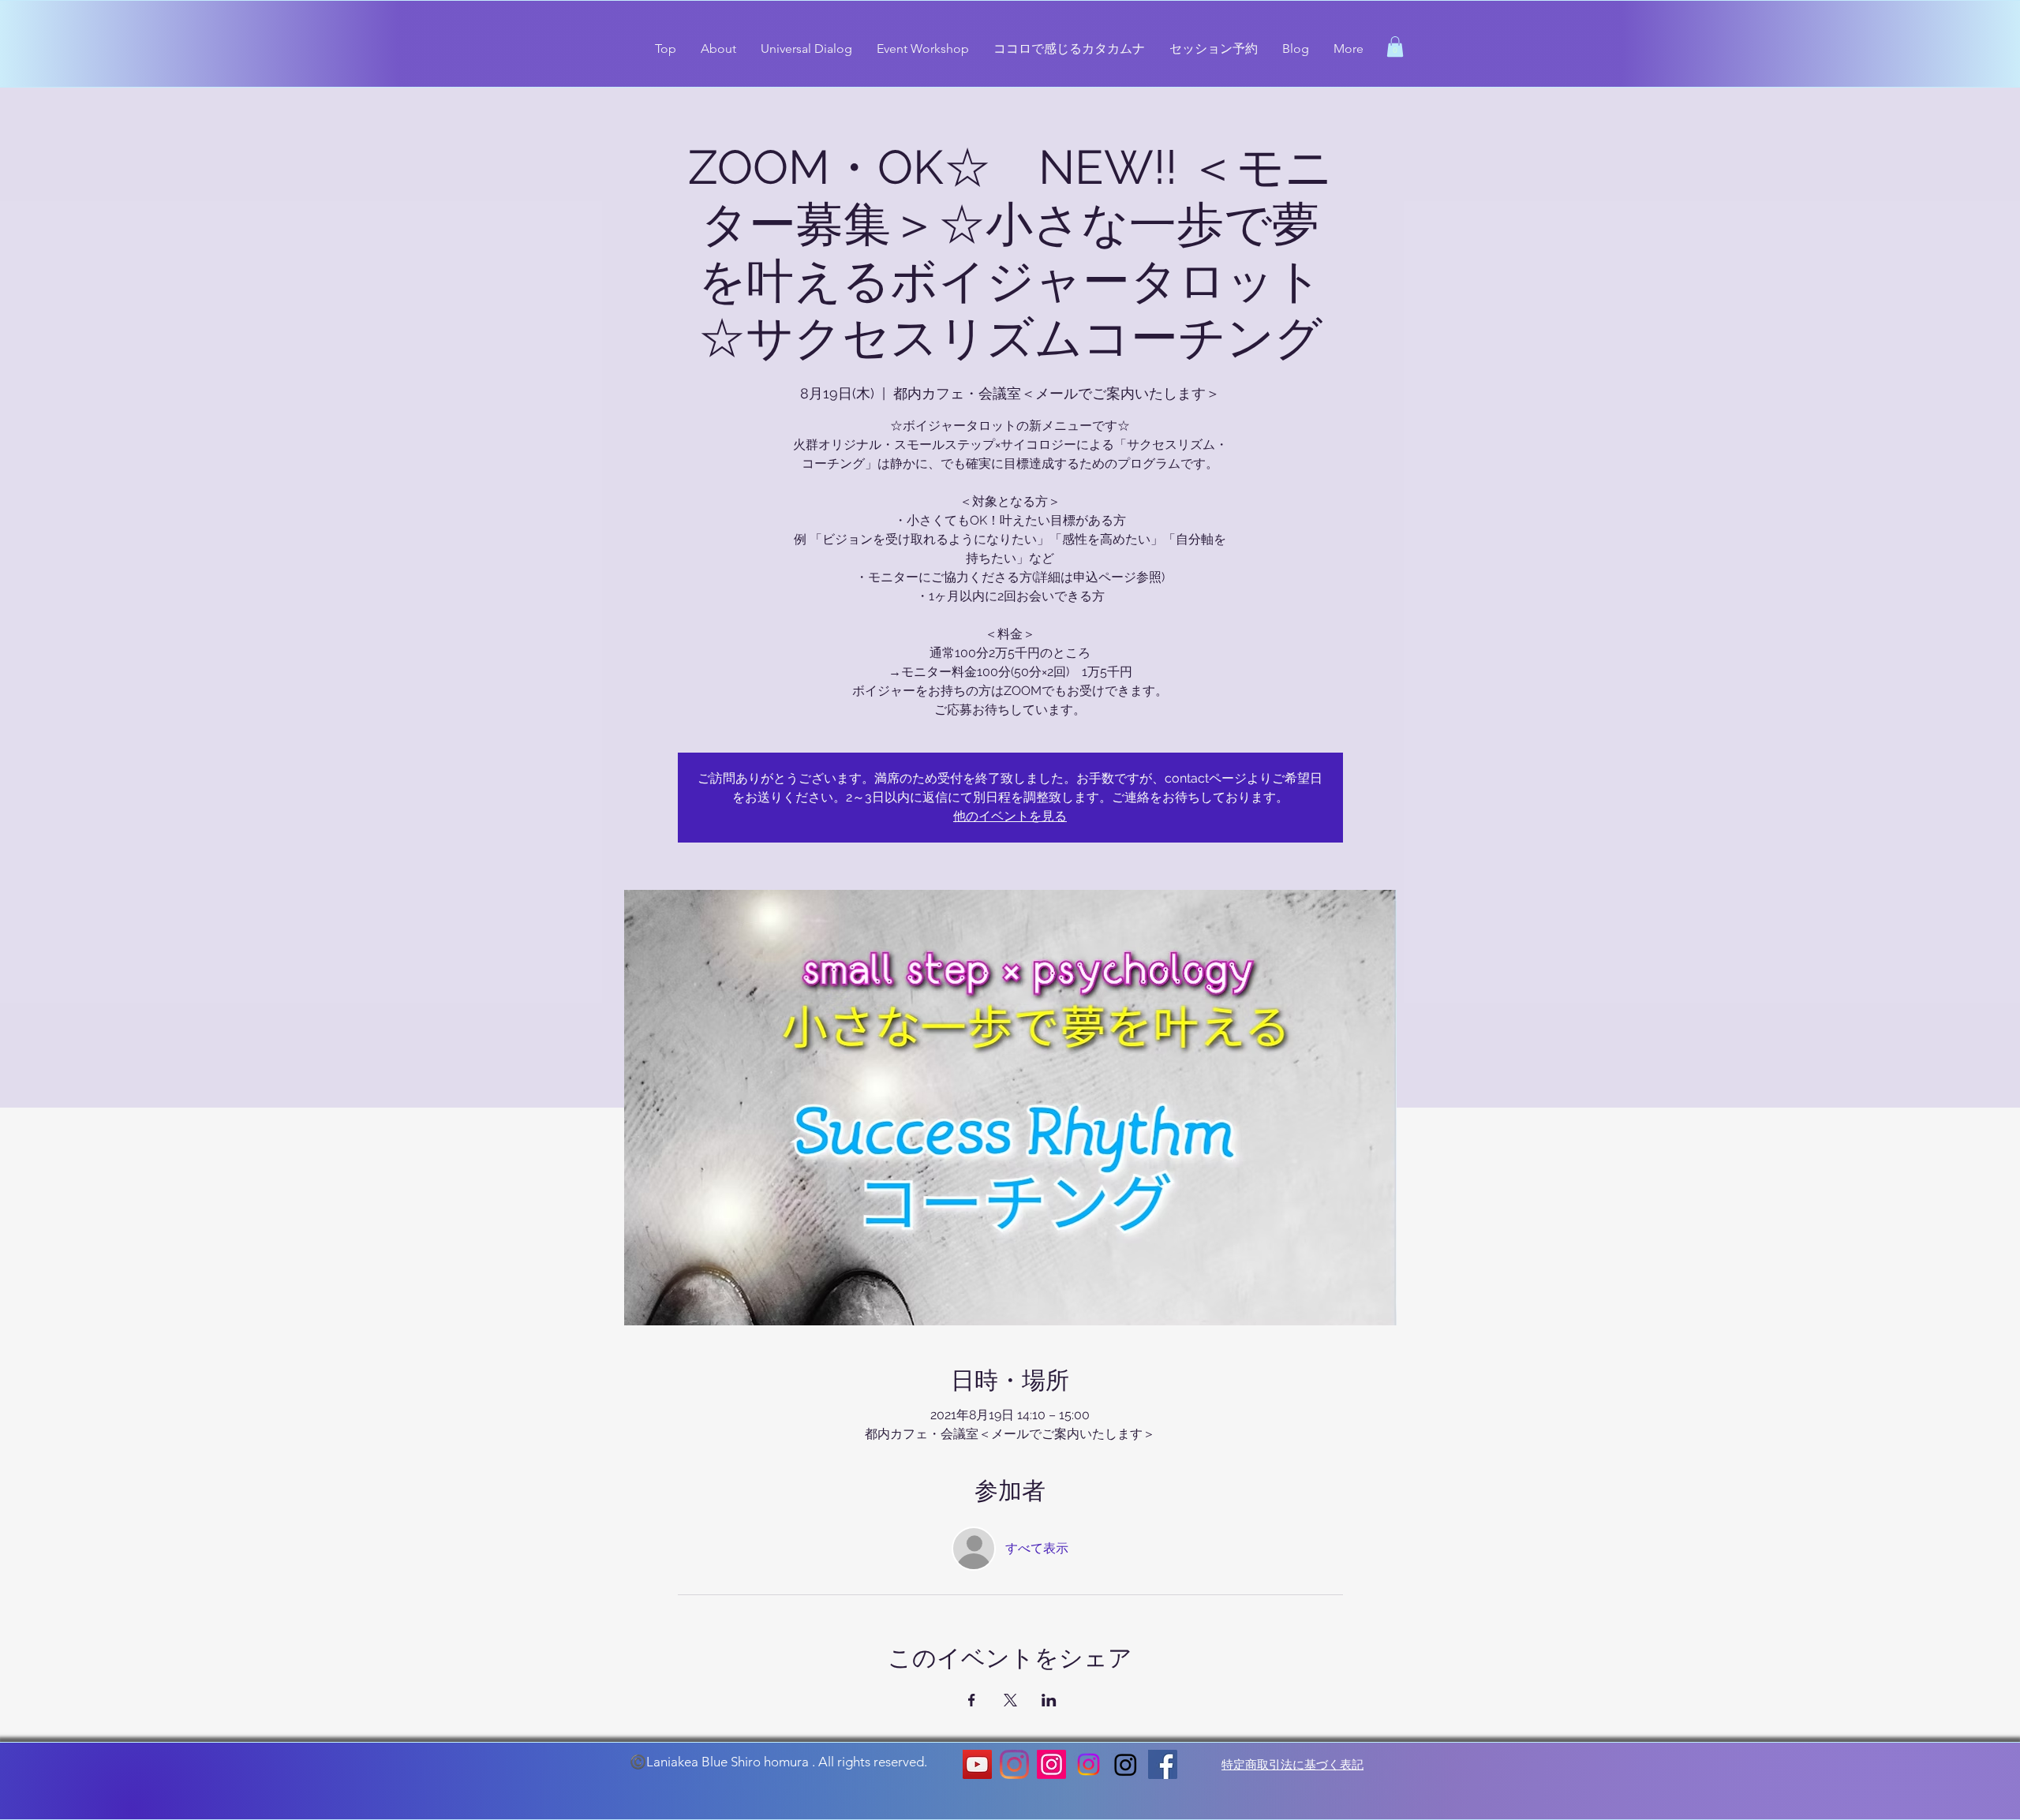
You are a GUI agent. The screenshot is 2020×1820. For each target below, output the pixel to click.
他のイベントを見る (1010, 816)
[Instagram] (1014, 1764)
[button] (1395, 47)
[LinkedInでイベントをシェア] (1049, 1700)
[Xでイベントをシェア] (1010, 1700)
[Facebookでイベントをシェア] (972, 1700)
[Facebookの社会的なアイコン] (1163, 1764)
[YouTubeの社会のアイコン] (977, 1764)
